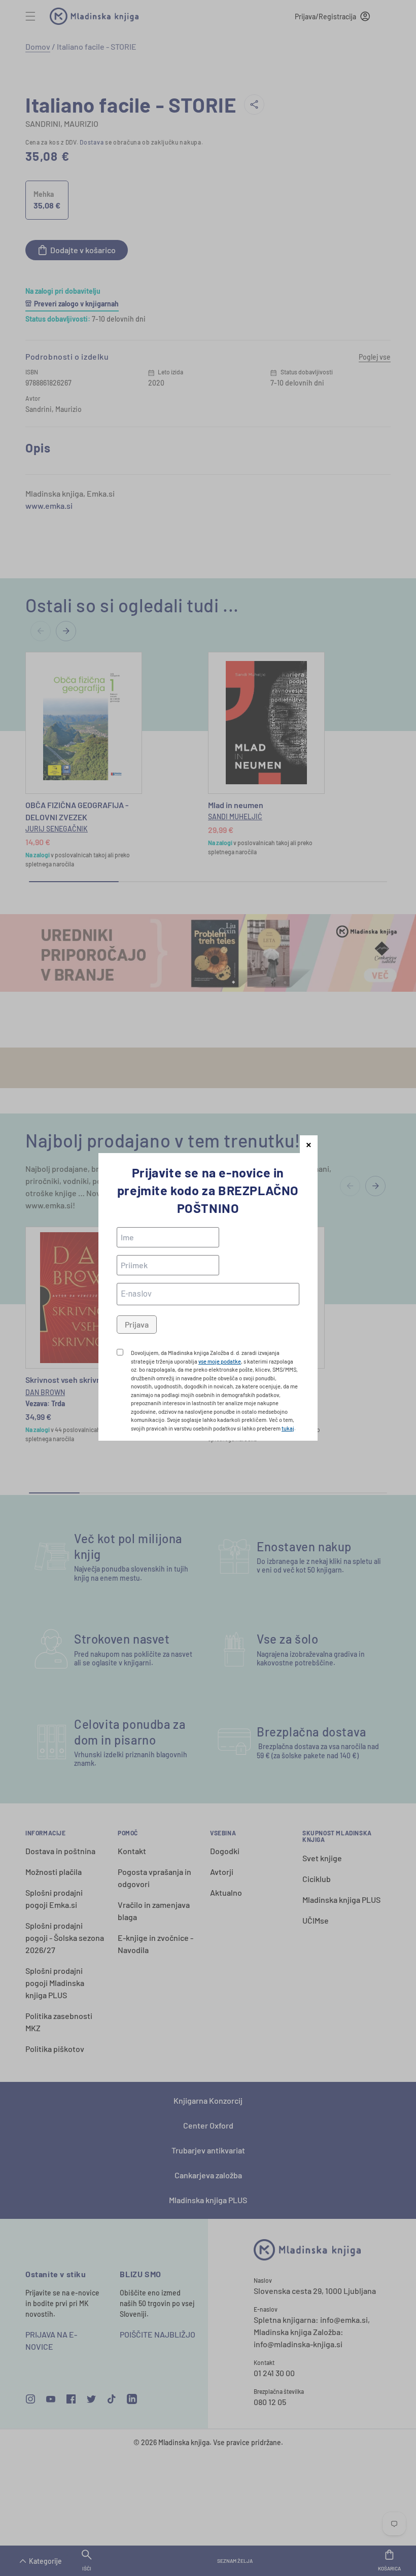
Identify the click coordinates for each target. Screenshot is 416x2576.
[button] (309, 1144)
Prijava (137, 1324)
